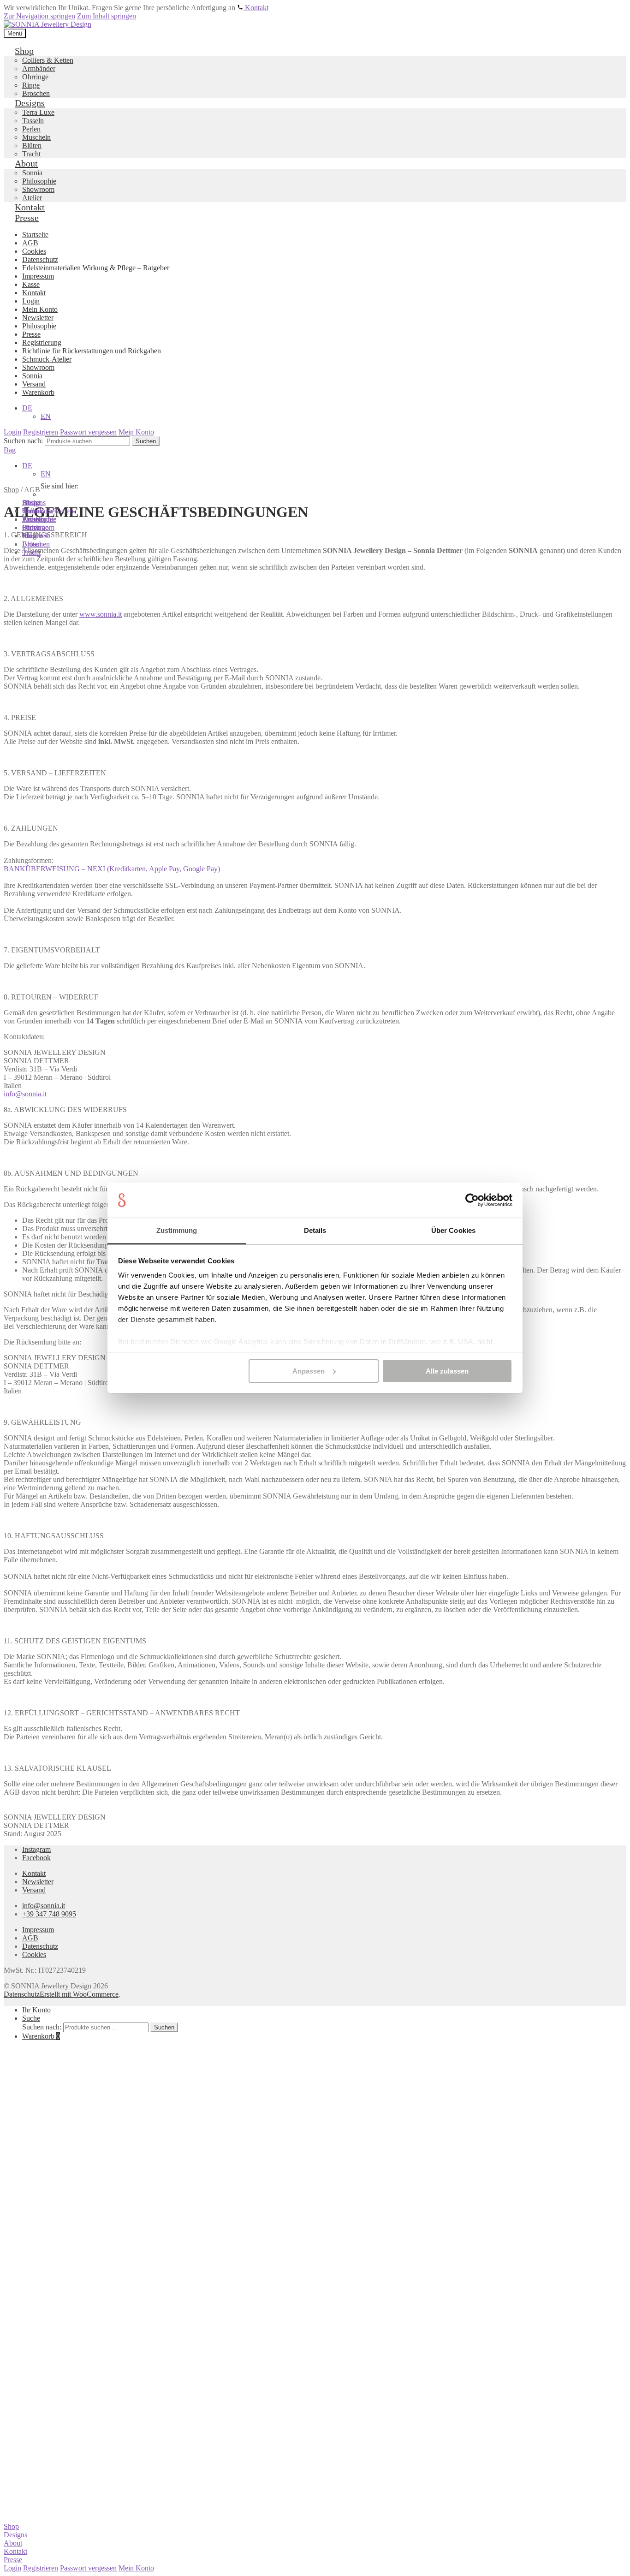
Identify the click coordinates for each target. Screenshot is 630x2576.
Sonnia (32, 511)
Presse (13, 2560)
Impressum (38, 1930)
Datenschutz (40, 1946)
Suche (31, 2018)
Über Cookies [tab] (453, 1230)
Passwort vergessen (88, 2568)
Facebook (36, 1858)
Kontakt (34, 1873)
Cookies (34, 1954)
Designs (15, 2535)
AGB (30, 1938)
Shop (11, 2526)
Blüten (32, 544)
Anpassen (309, 1371)
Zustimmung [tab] (177, 1230)
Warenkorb (41, 2036)
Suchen (164, 2027)
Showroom (38, 527)
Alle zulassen (447, 1371)
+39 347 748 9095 (49, 1914)
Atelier (32, 536)
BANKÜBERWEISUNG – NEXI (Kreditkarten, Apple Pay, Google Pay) (112, 869)
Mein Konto (136, 2568)
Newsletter (38, 1882)
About (13, 2543)
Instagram (36, 1849)
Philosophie (39, 519)
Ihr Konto (36, 2010)
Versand (34, 1890)
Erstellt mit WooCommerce (79, 1994)
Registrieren (41, 2568)
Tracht (31, 552)
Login (12, 2568)
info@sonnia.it (25, 1094)
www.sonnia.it (101, 614)
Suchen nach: (42, 2027)
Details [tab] (315, 1230)
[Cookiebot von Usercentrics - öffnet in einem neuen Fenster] (472, 1200)
